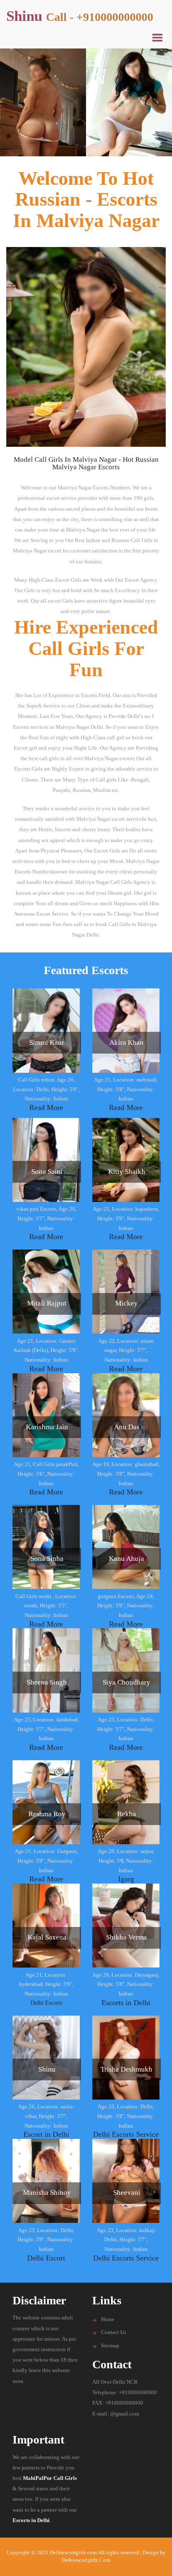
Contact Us (114, 2332)
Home (108, 2319)
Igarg (126, 1879)
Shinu (80, 16)
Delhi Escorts (46, 2003)
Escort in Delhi (46, 2134)
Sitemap (110, 2346)
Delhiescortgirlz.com (86, 2560)
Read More (46, 1107)
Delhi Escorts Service (126, 2134)
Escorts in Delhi (126, 2003)
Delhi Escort (46, 2258)
